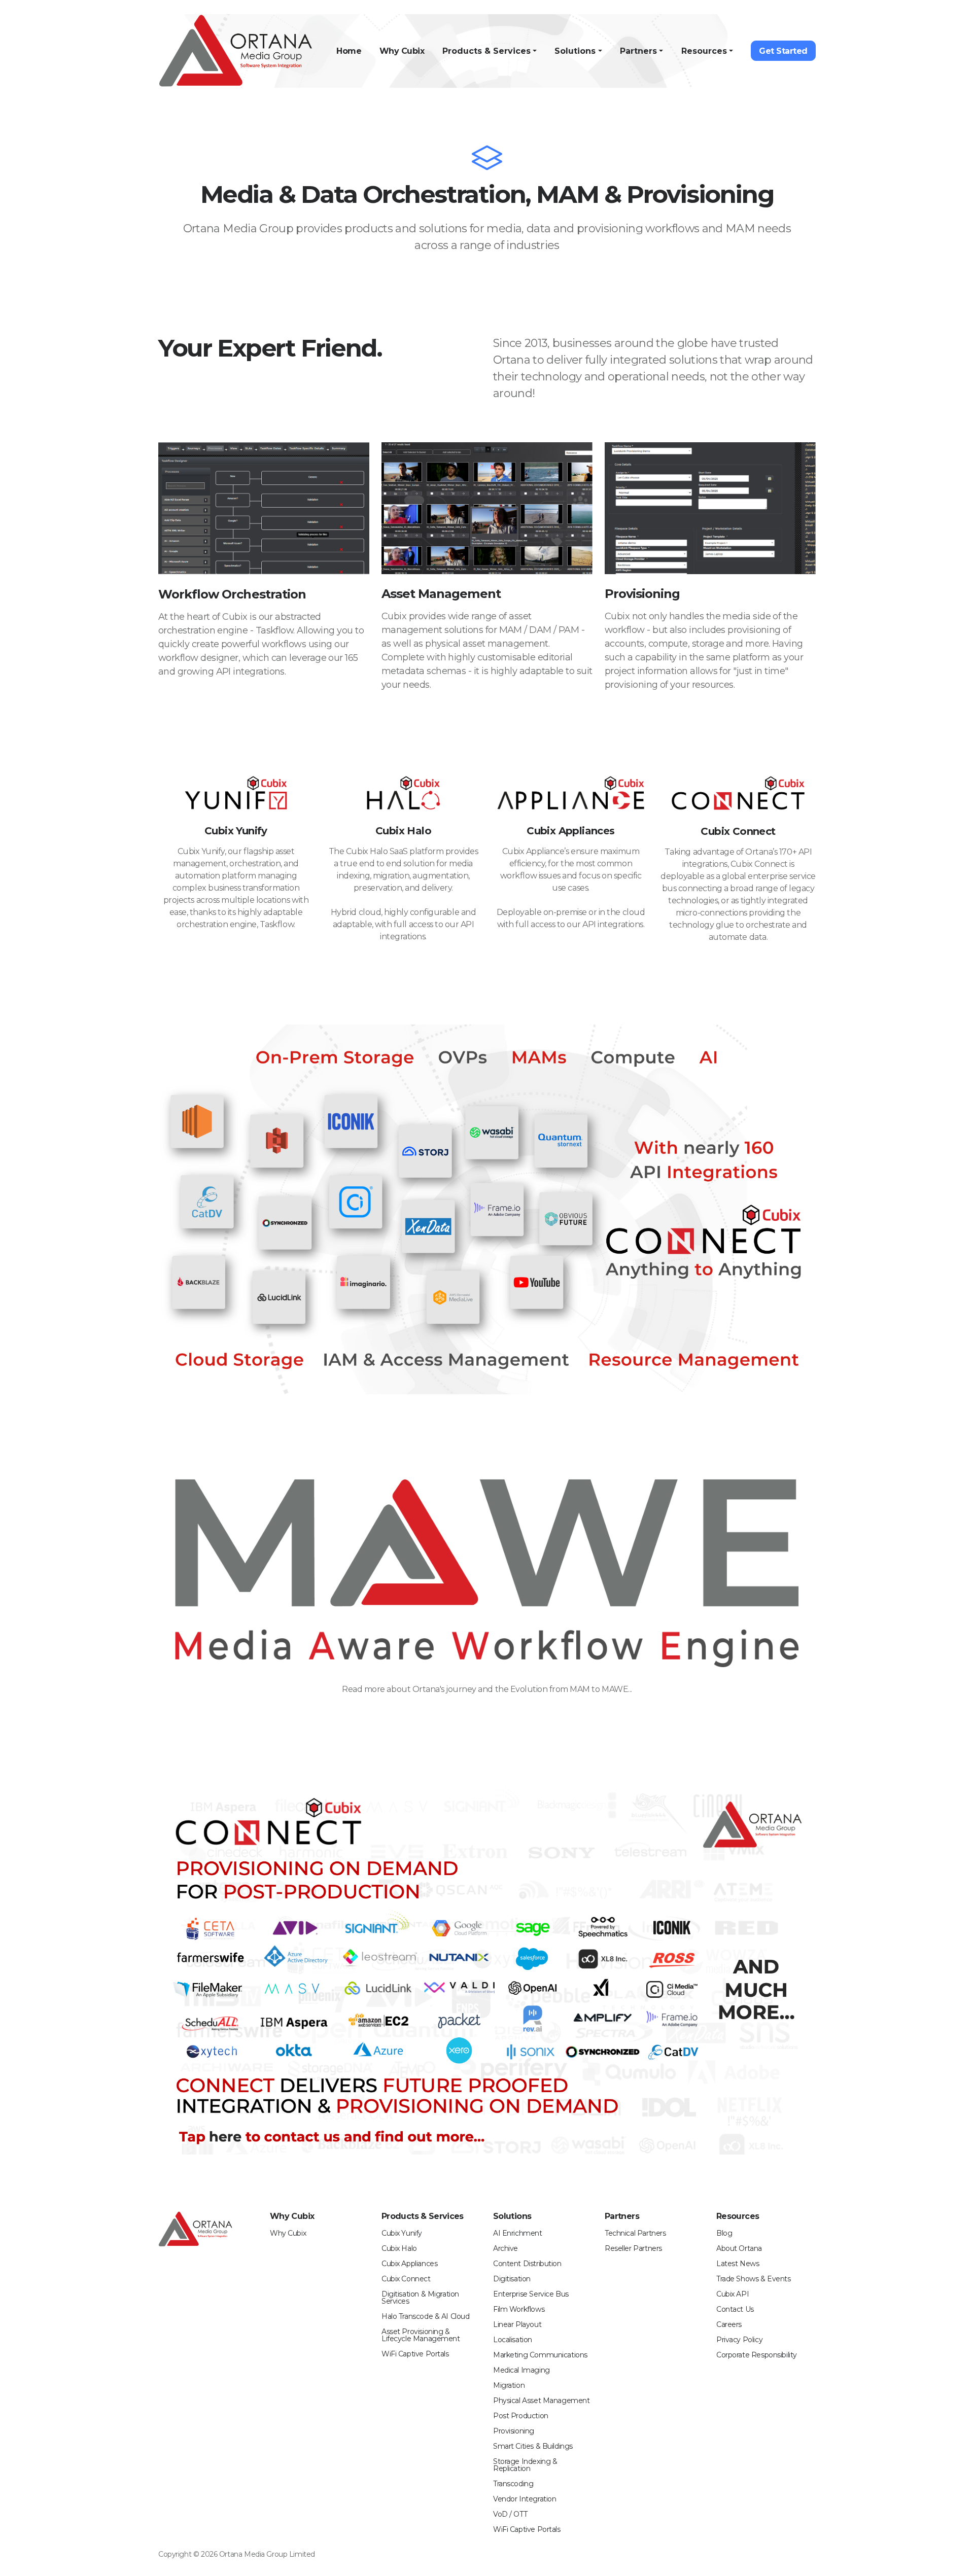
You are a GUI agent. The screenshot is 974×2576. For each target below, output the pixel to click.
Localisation (513, 2340)
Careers (729, 2324)
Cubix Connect (406, 2279)
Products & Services (486, 51)
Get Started (783, 51)
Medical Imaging (521, 2370)
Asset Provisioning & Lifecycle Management (421, 2335)
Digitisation (512, 2279)
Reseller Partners (633, 2248)
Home (349, 51)
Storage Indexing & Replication (525, 2465)
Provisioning (514, 2431)
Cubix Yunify (402, 2233)
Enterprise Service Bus (531, 2294)
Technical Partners (635, 2233)
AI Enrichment (518, 2233)
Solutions (575, 51)
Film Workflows (519, 2309)
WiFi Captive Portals (415, 2354)
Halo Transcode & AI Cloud (426, 2316)
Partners (638, 51)
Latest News (738, 2264)
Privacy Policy (739, 2340)
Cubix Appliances (409, 2264)
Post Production (521, 2416)
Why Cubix (402, 51)
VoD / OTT (510, 2514)
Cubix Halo (399, 2248)
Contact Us (735, 2309)
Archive (506, 2248)
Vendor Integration (525, 2499)
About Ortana (739, 2248)
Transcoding (513, 2484)
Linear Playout (517, 2324)
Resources (704, 51)
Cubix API (733, 2294)
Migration (509, 2385)
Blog (724, 2233)
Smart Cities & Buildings (533, 2446)
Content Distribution (527, 2264)
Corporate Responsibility (757, 2355)
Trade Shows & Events (754, 2279)
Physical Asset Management (542, 2401)
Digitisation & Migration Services (420, 2298)
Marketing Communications (540, 2355)
